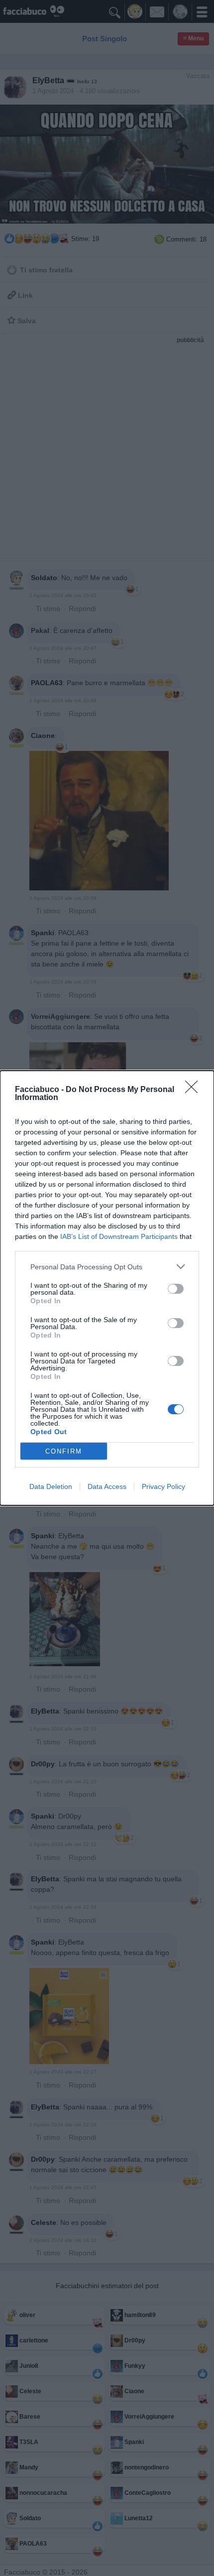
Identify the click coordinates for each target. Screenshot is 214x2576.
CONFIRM (64, 1451)
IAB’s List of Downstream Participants (119, 1236)
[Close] (195, 1090)
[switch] (176, 1289)
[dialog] (107, 1288)
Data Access (107, 1486)
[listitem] (107, 1267)
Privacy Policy (163, 1486)
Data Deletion (51, 1486)
